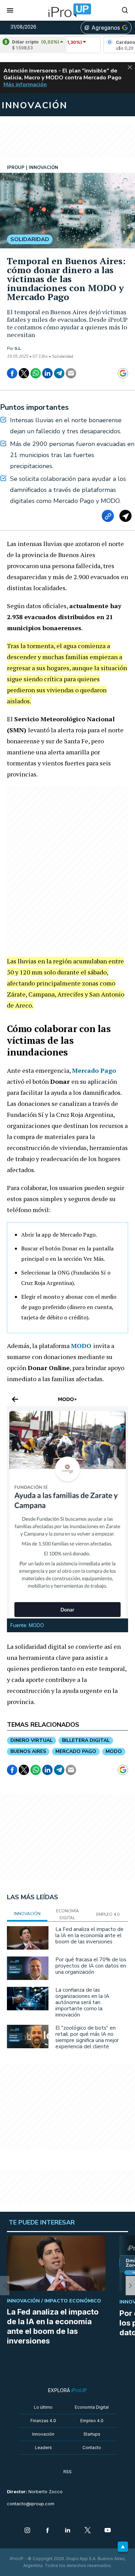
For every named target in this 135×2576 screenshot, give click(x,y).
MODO (81, 1346)
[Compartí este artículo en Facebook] (12, 373)
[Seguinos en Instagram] (27, 2531)
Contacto (92, 2448)
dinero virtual (31, 1740)
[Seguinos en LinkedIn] (67, 2531)
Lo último (43, 2407)
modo (114, 1751)
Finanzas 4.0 (43, 2421)
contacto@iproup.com (31, 2504)
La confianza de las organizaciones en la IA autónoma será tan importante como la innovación (82, 2002)
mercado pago (76, 1751)
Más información (25, 85)
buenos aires (28, 1751)
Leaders (43, 2448)
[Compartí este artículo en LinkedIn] (47, 373)
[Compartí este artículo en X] (24, 373)
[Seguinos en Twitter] (88, 2531)
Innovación (43, 2434)
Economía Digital (92, 2407)
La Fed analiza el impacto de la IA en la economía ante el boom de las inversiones (89, 1935)
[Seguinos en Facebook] (47, 2531)
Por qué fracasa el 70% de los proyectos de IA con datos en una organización (91, 1966)
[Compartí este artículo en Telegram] (59, 373)
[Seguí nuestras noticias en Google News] (123, 373)
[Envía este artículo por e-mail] (71, 373)
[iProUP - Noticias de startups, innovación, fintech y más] (67, 10)
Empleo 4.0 (92, 2421)
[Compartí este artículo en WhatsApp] (36, 373)
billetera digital (86, 1740)
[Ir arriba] (123, 2547)
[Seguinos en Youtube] (108, 2531)
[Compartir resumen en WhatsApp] (125, 516)
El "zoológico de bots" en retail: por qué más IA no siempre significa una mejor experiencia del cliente (87, 2037)
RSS (67, 2472)
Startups (92, 2434)
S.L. (18, 348)
